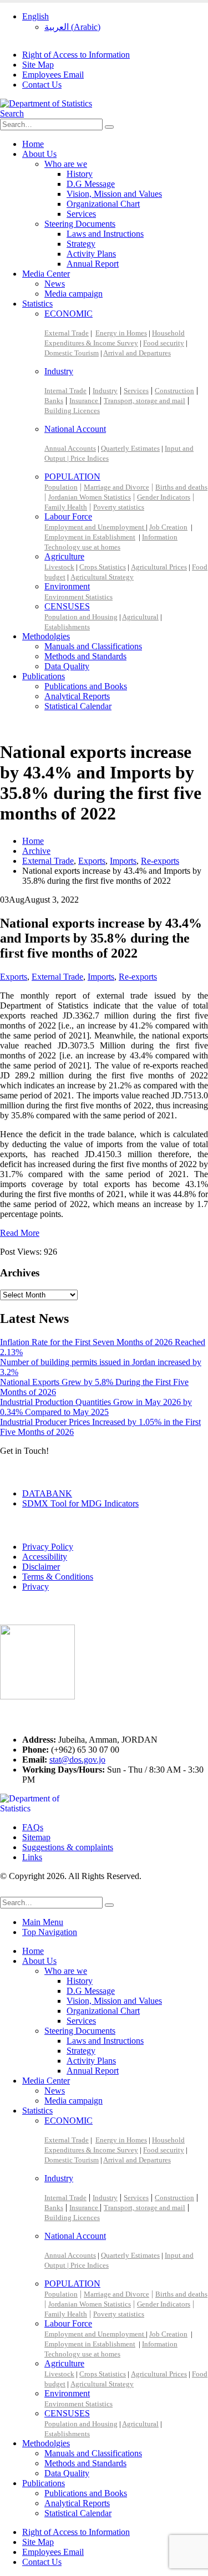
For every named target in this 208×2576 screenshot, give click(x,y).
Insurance (85, 401)
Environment (67, 586)
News (55, 284)
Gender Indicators (164, 497)
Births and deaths (181, 487)
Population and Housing (81, 617)
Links (32, 1857)
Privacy (35, 1587)
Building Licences (72, 411)
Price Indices (90, 458)
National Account (75, 429)
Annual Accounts (70, 448)
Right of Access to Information (76, 55)
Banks (54, 401)
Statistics (37, 304)
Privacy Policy (48, 1547)
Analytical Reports (77, 696)
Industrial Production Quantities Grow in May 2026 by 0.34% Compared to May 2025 (96, 1407)
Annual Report (93, 264)
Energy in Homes (121, 333)
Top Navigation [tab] (50, 1932)
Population (61, 487)
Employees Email (53, 75)
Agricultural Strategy (102, 577)
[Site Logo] (46, 103)
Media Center (46, 274)
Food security (164, 343)
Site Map (38, 65)
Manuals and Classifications (93, 646)
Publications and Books (86, 686)
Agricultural (140, 617)
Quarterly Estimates (130, 448)
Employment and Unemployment (95, 527)
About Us (39, 154)
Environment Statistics (78, 597)
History (80, 174)
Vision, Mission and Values (114, 194)
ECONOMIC (69, 314)
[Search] (109, 127)
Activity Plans (91, 254)
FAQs (33, 1827)
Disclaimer (41, 1567)
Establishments (67, 627)
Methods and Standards (85, 656)
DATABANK (47, 1493)
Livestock (59, 567)
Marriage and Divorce (116, 487)
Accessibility (45, 1557)
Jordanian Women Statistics (90, 497)
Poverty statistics (119, 507)
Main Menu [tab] (43, 1922)
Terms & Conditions (58, 1577)
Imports (101, 977)
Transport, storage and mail (144, 401)
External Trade (67, 333)
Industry (59, 371)
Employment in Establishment (90, 537)
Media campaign (73, 294)
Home (33, 144)
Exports (14, 977)
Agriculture (64, 556)
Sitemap (36, 1837)
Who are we (66, 164)
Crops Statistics (103, 567)
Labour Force (68, 516)
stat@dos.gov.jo (77, 1760)
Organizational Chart (103, 204)
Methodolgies (46, 636)
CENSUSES (67, 606)
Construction (174, 391)
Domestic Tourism (72, 353)
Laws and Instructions (105, 234)
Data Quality (67, 666)
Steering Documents (80, 224)
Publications (44, 676)
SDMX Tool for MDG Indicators (80, 1503)
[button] (12, 113)
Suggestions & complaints (68, 1847)
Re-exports (138, 977)
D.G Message (91, 184)
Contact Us (42, 85)
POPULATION (72, 477)
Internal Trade (65, 391)
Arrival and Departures (137, 353)
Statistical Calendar (78, 706)
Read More (20, 1233)
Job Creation (168, 527)
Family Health (66, 507)
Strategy (81, 244)
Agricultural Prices (159, 567)
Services (81, 214)
